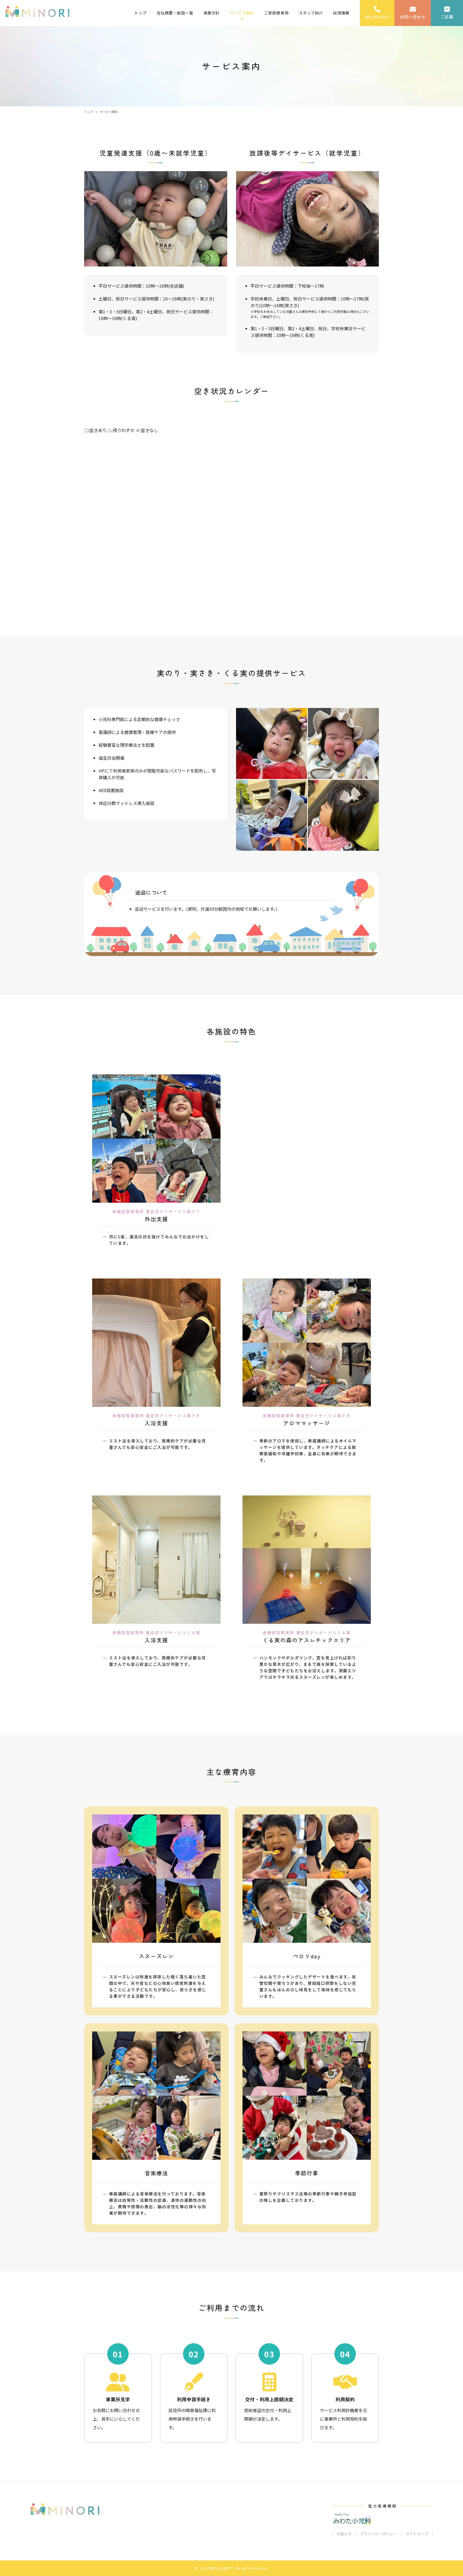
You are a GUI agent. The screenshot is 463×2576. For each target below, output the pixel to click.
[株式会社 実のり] (37, 12)
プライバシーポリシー (379, 2534)
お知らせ (344, 2534)
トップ (89, 112)
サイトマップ (417, 2534)
